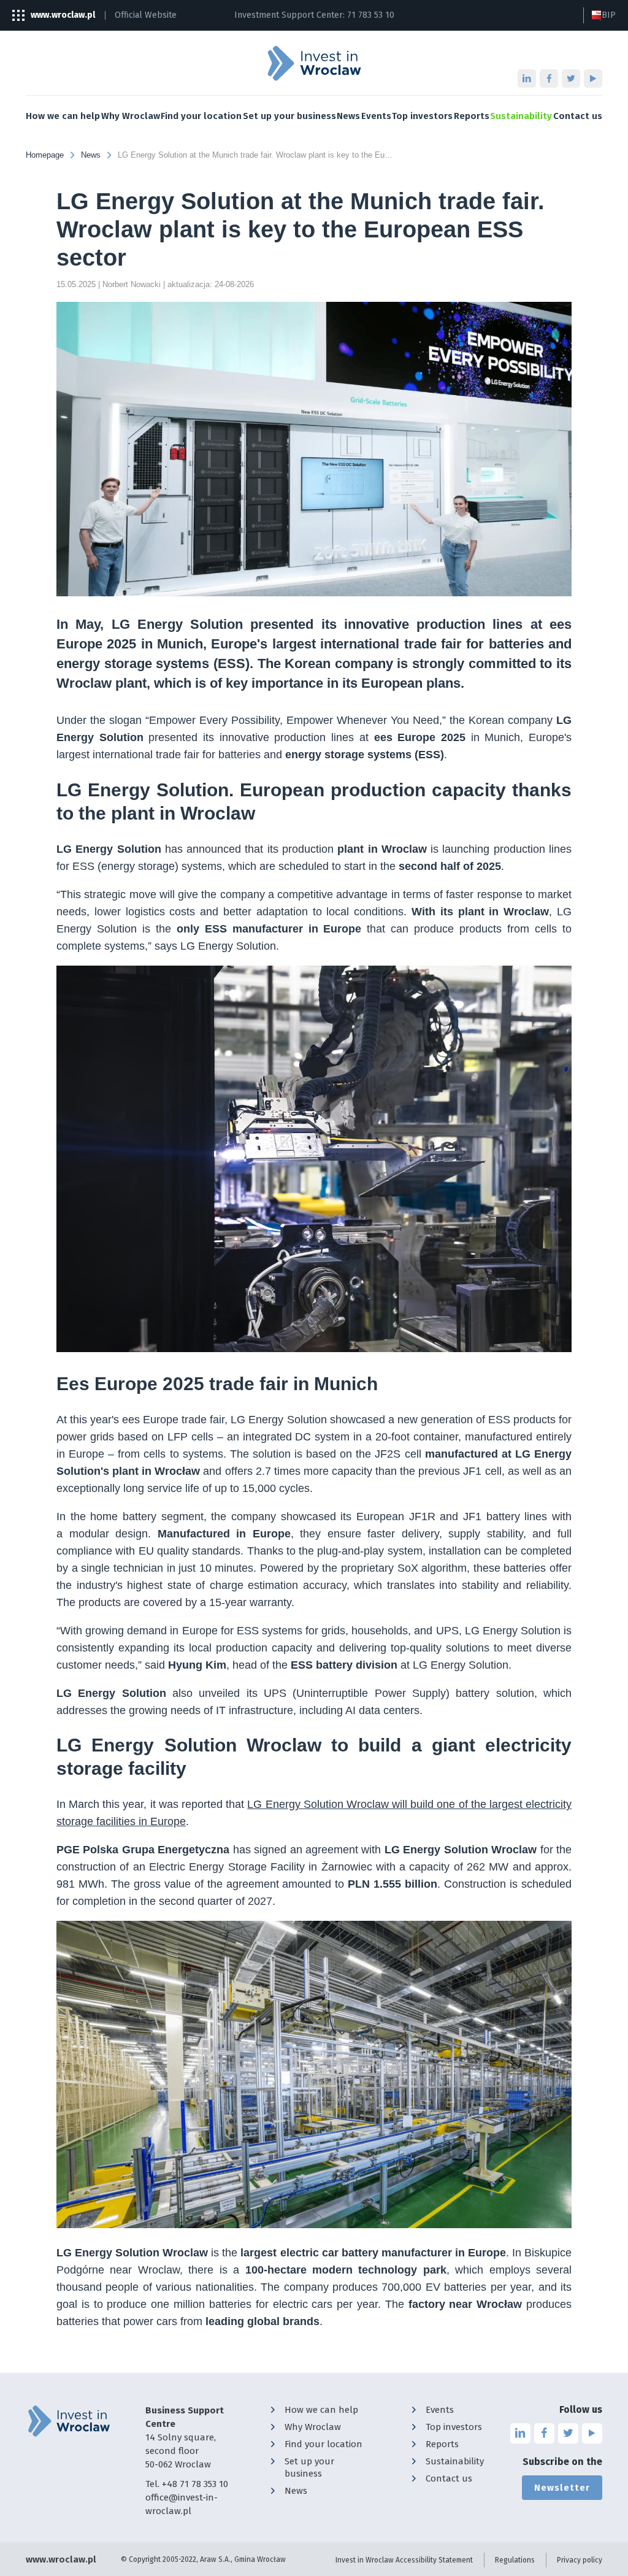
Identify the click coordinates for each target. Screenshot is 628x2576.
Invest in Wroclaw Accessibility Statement (404, 2560)
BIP (609, 15)
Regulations (515, 2560)
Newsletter (562, 2488)
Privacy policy (580, 2560)
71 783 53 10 (371, 15)
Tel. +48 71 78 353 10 (187, 2484)
